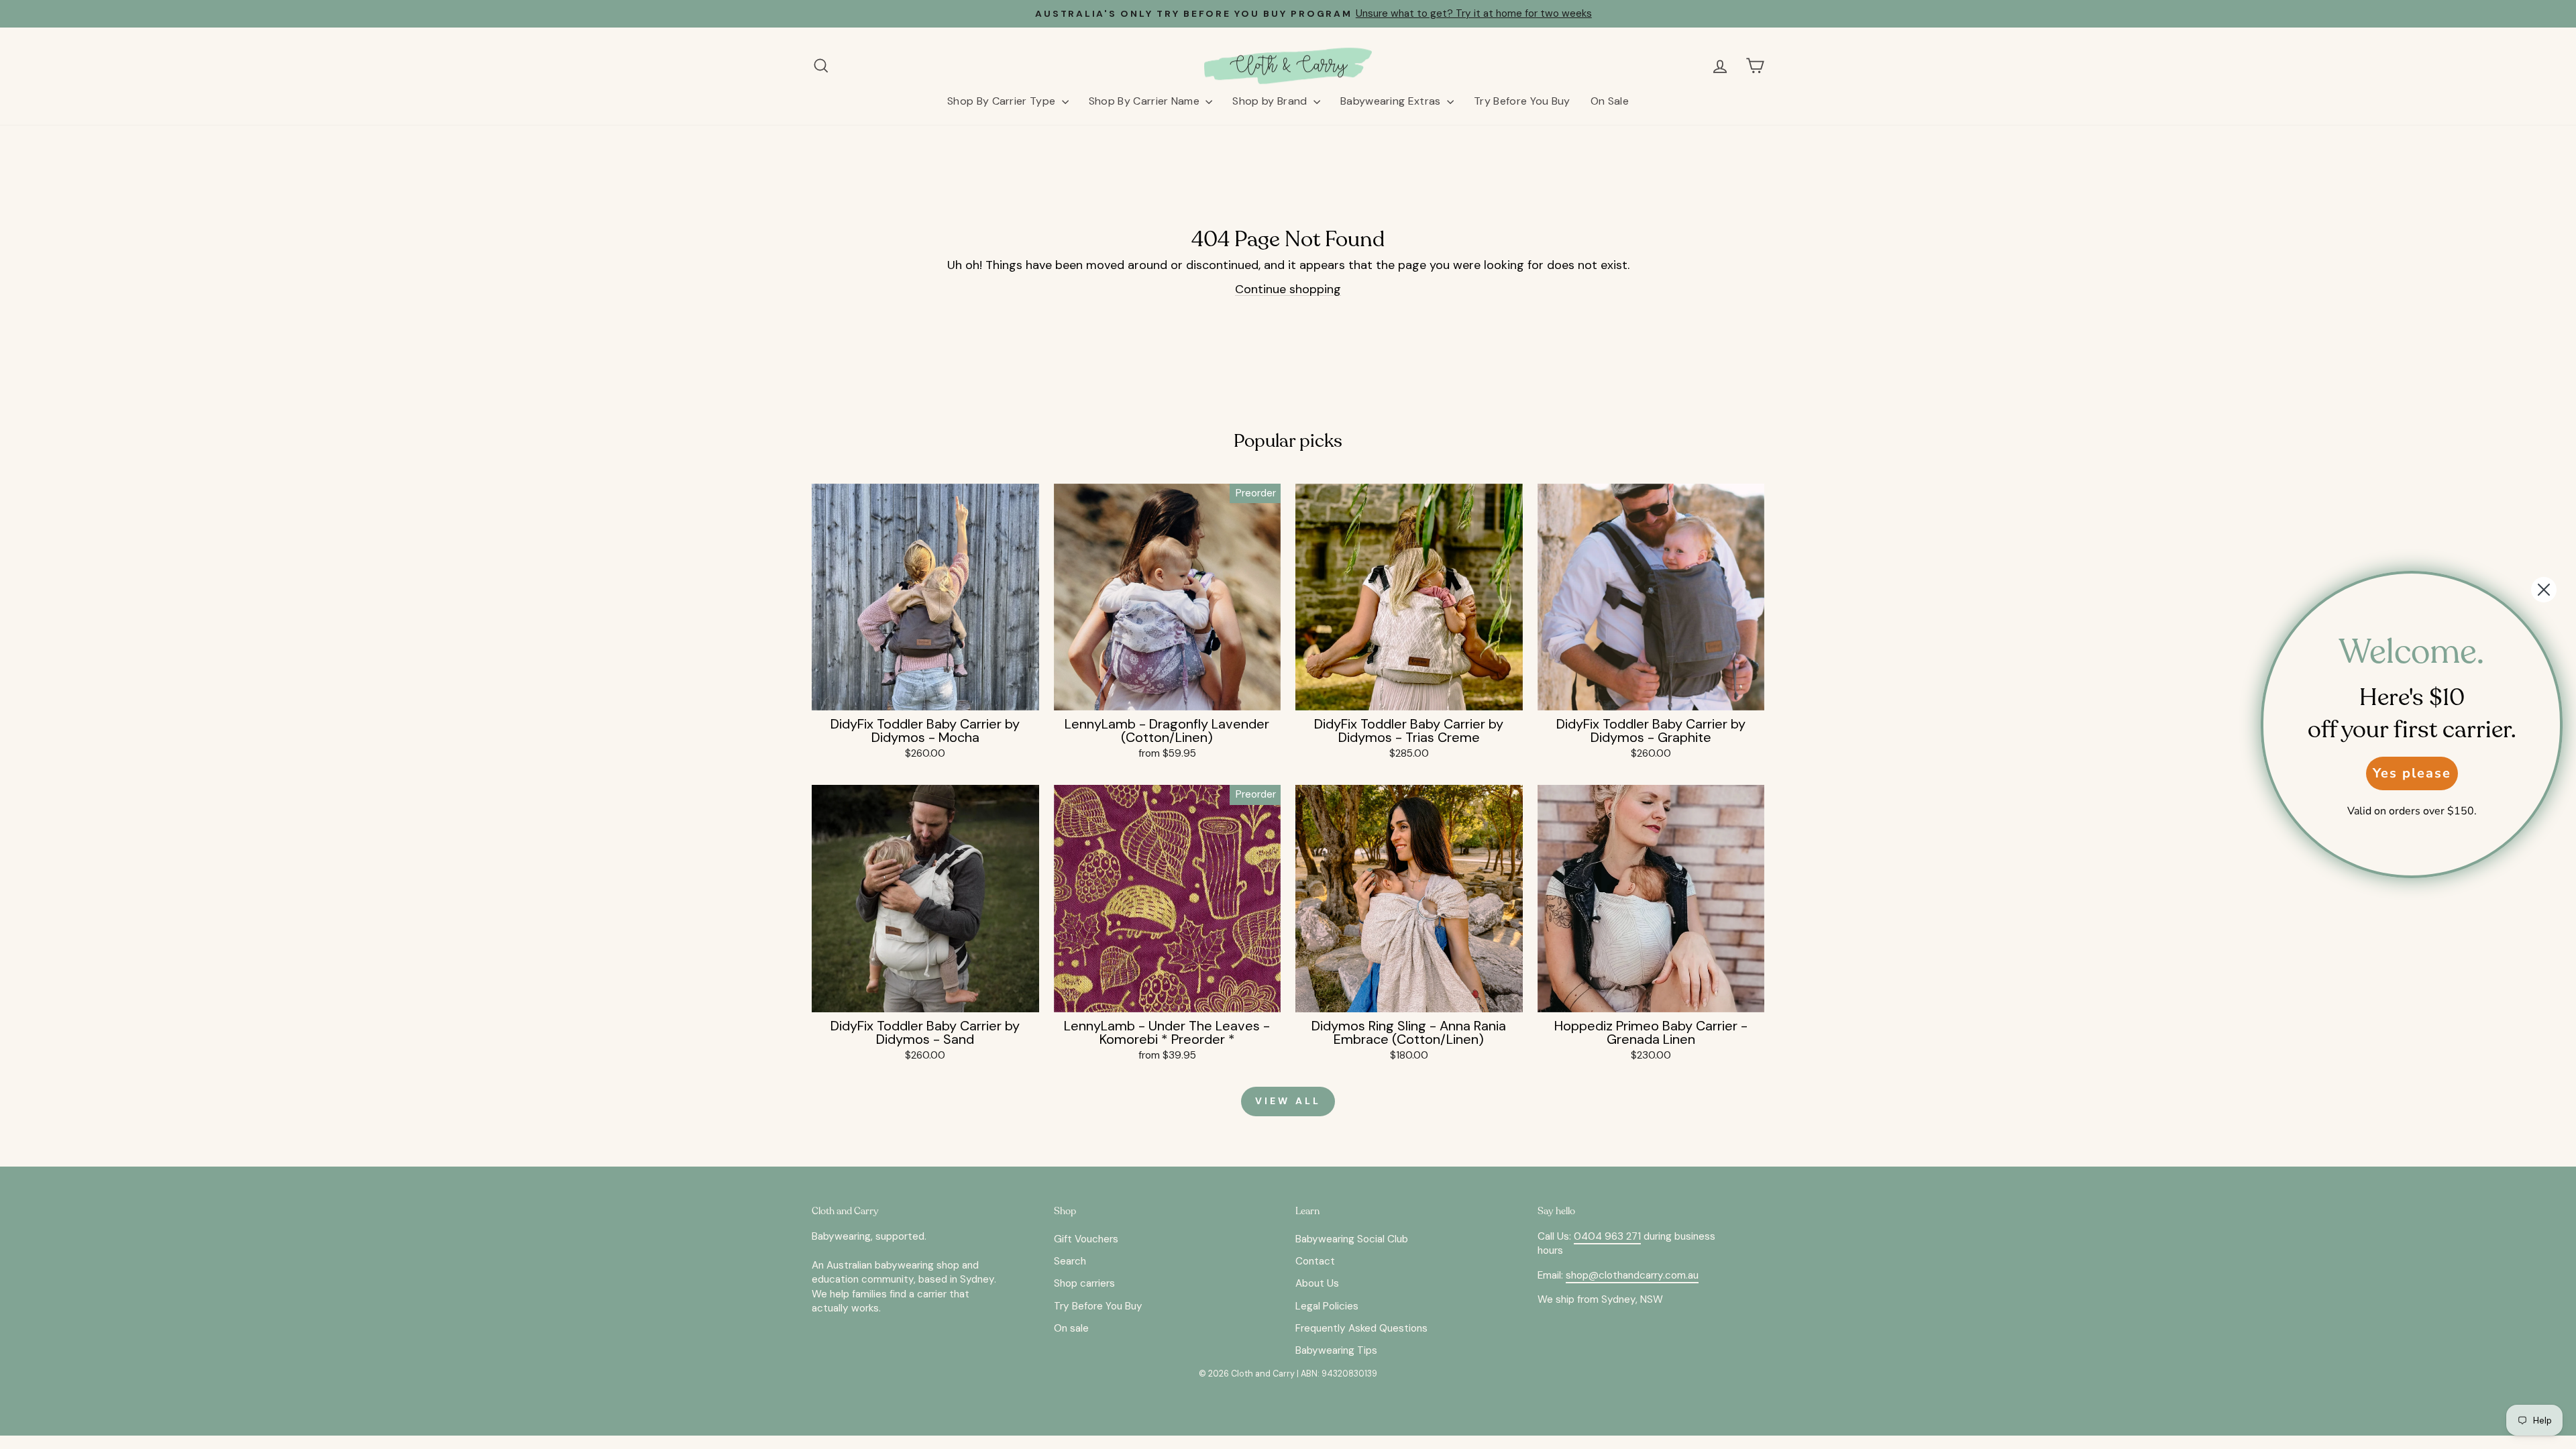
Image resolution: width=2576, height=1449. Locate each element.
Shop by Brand (1271, 101)
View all (1288, 1101)
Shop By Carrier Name (1146, 101)
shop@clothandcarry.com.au (1632, 1275)
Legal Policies (1327, 1306)
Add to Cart (925, 694)
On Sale (1610, 101)
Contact (1315, 1261)
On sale (1071, 1328)
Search (1070, 1261)
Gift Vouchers (1086, 1239)
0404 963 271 (1607, 1236)
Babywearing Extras (1392, 101)
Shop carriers (1084, 1283)
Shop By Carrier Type (1003, 101)
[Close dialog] (2544, 590)
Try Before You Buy (1522, 101)
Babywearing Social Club (1352, 1239)
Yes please (2412, 773)
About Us (1317, 1283)
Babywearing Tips (1336, 1350)
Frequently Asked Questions (1361, 1328)
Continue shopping (1288, 289)
